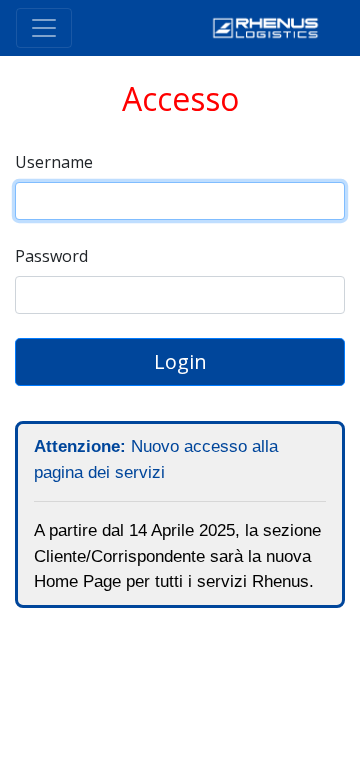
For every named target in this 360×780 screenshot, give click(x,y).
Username (54, 162)
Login (180, 361)
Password (51, 256)
